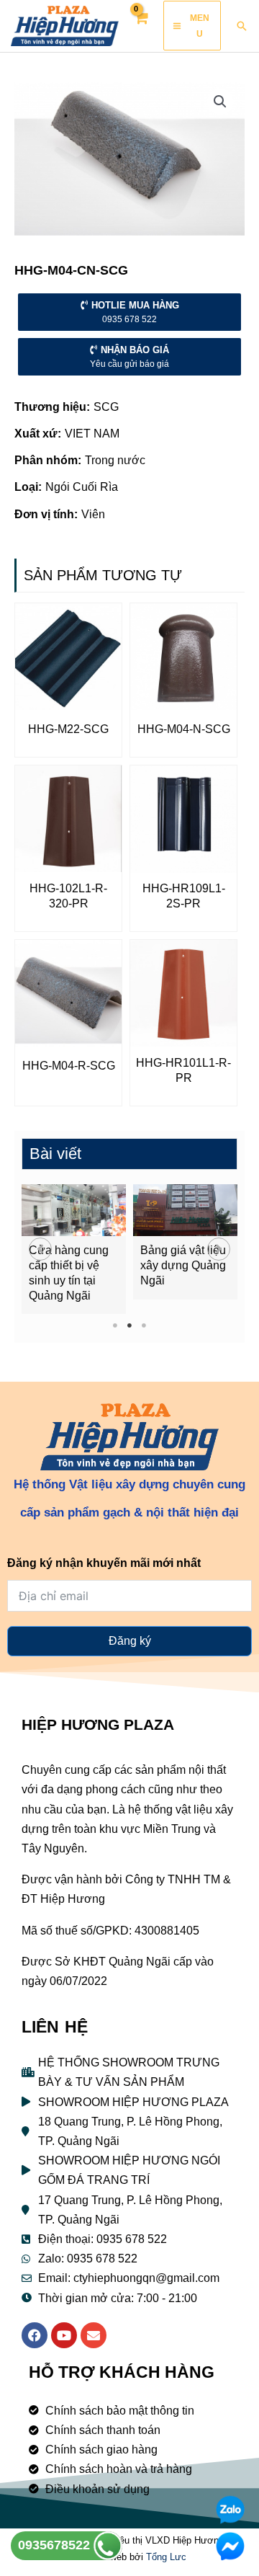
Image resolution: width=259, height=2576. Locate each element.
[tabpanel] (74, 1249)
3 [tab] (144, 1325)
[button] (40, 1249)
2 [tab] (130, 1325)
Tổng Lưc (166, 2557)
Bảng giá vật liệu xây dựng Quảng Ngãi (183, 1265)
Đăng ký (130, 1641)
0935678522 (56, 2545)
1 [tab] (115, 1325)
